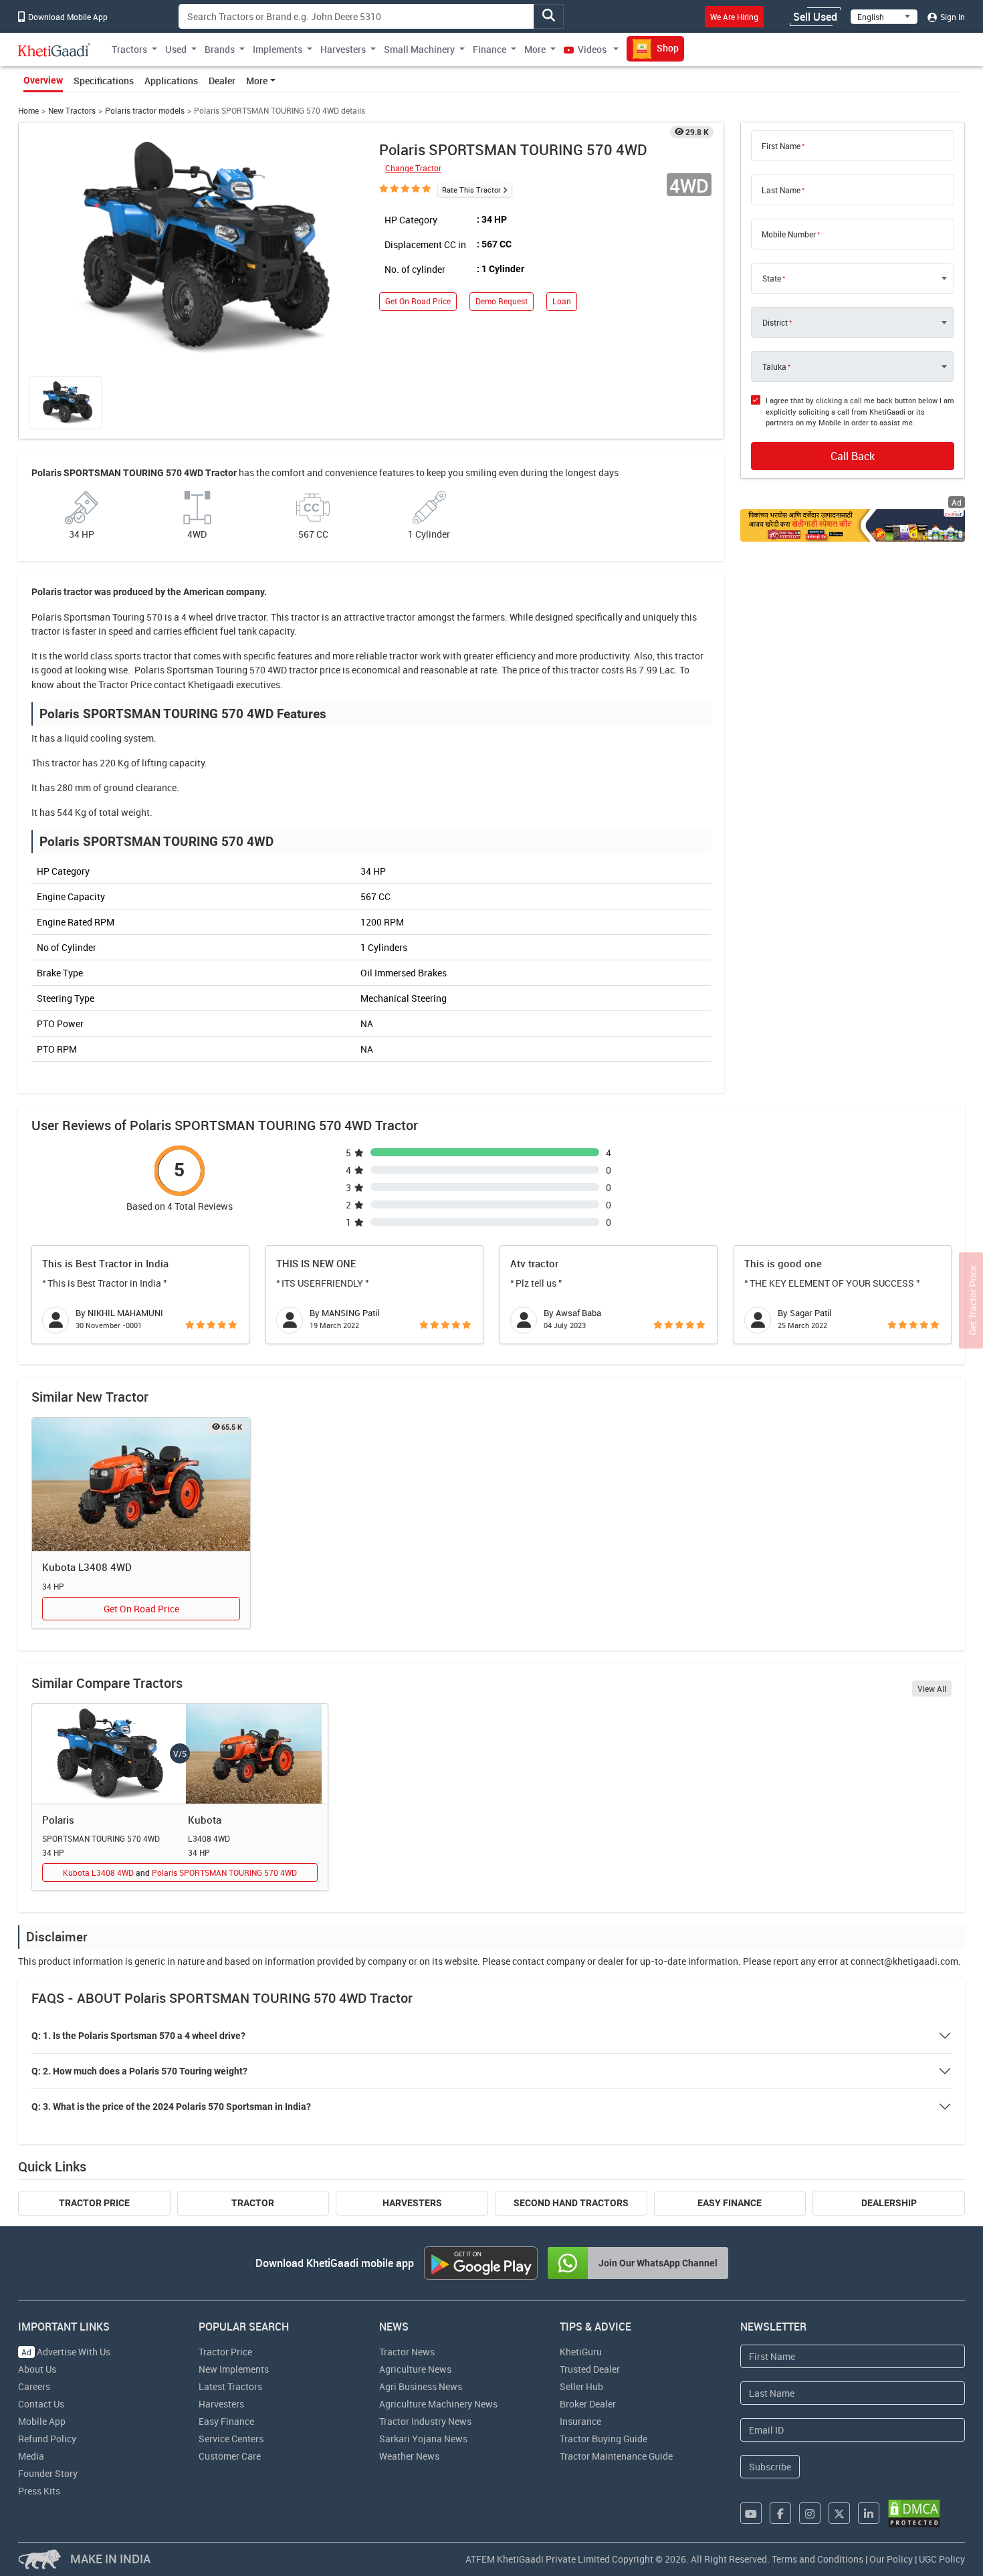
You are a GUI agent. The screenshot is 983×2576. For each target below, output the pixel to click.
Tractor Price (125, 684)
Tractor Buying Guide (604, 2439)
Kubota (205, 1820)
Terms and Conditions (817, 2559)
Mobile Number (789, 234)
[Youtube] (751, 2513)
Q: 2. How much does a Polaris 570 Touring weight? (139, 2071)
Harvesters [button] (343, 49)
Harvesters (412, 2203)
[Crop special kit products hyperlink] (853, 525)
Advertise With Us (66, 2352)
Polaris (58, 1820)
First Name (781, 146)
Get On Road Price (418, 301)
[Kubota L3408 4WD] (141, 1485)
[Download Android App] (481, 2263)
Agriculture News (415, 2369)
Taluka (774, 366)
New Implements (234, 2369)
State (772, 278)
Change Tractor (413, 168)
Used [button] (176, 49)
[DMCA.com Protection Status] (914, 2513)
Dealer (222, 81)
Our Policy (891, 2559)
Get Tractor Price (973, 1301)
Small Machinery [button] (419, 49)
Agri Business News (421, 2386)
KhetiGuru (581, 2352)
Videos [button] (592, 49)
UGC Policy (942, 2559)
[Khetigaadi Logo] (54, 49)
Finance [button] (489, 49)
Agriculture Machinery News (438, 2404)
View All (932, 1689)
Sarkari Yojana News (423, 2439)
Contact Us (41, 2404)
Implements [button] (278, 49)
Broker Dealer (588, 2404)
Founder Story (48, 2473)
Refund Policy (47, 2439)
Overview (43, 80)
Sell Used (815, 17)
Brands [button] (220, 49)
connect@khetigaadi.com (904, 1961)
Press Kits (39, 2491)
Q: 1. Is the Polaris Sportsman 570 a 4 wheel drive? (138, 2036)
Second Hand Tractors (571, 2203)
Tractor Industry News (425, 2421)
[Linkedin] (869, 2513)
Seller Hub (581, 2386)
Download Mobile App (67, 17)
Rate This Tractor (471, 190)
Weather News (409, 2456)
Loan (562, 301)
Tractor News (407, 2352)
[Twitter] (839, 2513)
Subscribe (770, 2467)
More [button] (535, 49)
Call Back (853, 456)
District (775, 322)
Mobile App (42, 2421)
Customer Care (230, 2456)
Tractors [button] (129, 49)
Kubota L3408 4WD (87, 1567)
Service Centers (231, 2439)
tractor (305, 617)
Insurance (580, 2421)
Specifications (104, 81)
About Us (37, 2369)
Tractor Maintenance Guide (616, 2456)
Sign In (952, 17)
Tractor (253, 2203)
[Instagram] (810, 2513)
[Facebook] (780, 2513)
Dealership (889, 2203)
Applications (171, 81)
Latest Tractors (230, 2386)
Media (31, 2456)
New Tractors (72, 111)
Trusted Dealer (590, 2369)
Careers (34, 2386)
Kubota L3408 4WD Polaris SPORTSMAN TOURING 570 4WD (180, 1872)
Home (28, 111)
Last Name (781, 190)
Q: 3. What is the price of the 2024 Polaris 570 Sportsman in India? (171, 2107)
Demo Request (502, 301)
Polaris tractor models (145, 111)
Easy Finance (730, 2203)
